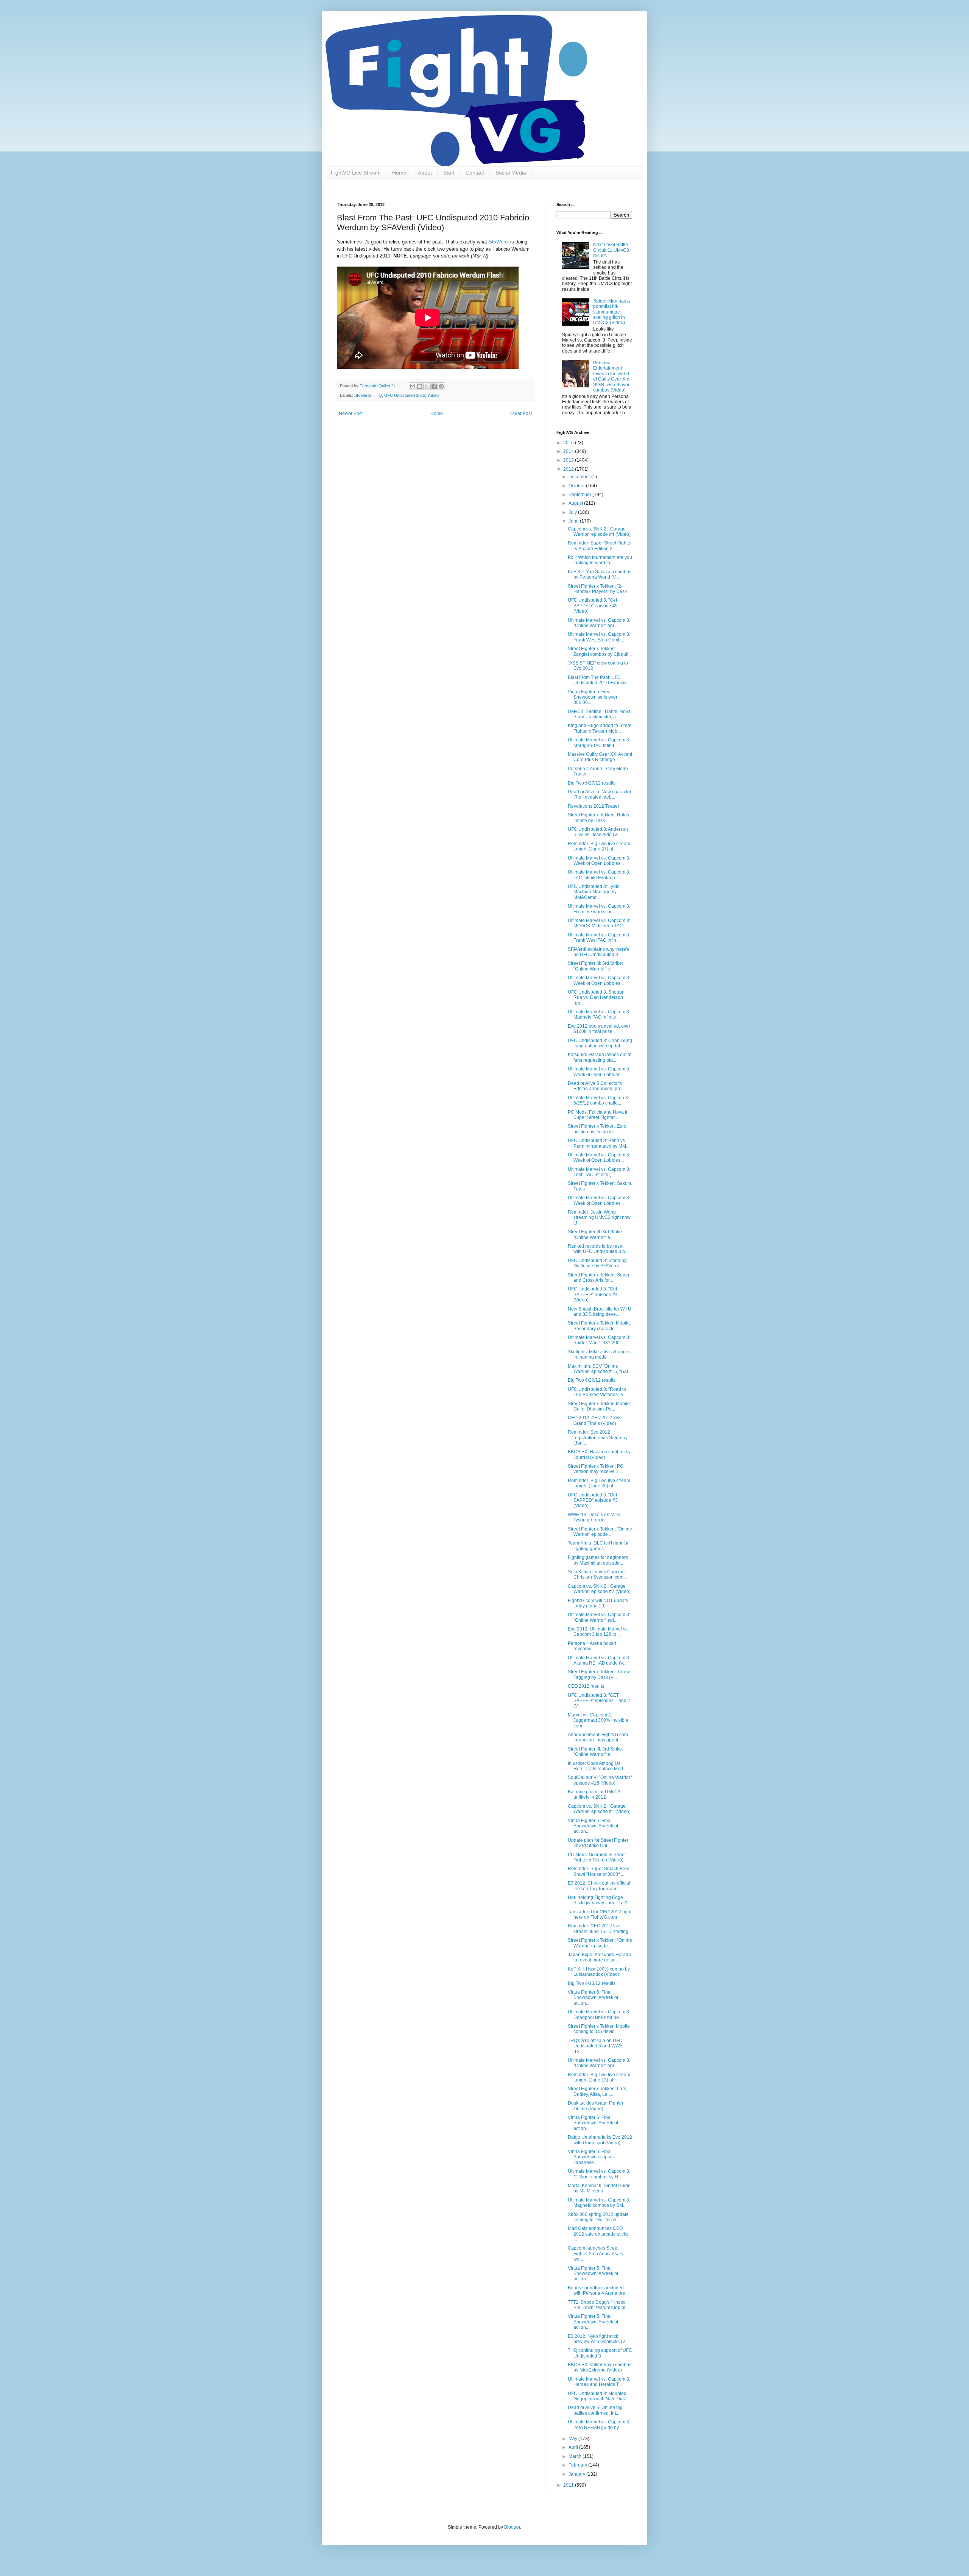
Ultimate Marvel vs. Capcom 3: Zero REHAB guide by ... (599, 2425)
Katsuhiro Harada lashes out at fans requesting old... (600, 1057)
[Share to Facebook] (434, 386)
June (574, 521)
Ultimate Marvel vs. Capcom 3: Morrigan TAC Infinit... (599, 743)
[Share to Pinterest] (441, 386)
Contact (475, 173)
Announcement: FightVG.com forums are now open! (598, 1737)
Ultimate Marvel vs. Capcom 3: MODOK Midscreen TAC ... (599, 923)
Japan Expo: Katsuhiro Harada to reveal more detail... (599, 1957)
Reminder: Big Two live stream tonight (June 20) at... (599, 1483)
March (576, 2456)
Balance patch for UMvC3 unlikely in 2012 (594, 1794)
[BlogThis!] (420, 386)
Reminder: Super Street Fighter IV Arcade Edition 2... (600, 546)
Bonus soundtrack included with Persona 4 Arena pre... (598, 2290)
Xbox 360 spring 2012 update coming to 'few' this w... (598, 2217)
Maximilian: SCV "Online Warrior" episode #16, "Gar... (600, 1369)
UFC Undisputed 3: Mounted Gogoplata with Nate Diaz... (599, 2396)
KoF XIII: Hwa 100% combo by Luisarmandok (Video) (599, 1972)
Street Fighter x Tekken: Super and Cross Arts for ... (599, 1278)
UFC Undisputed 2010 (405, 395)
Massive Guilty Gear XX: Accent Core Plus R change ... (600, 757)
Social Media (511, 173)
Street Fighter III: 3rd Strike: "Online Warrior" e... (595, 966)
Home (399, 173)
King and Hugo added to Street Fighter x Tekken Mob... (600, 728)
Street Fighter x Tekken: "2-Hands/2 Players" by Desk (597, 589)
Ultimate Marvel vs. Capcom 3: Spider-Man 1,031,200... (599, 1340)
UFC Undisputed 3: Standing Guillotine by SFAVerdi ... (597, 1263)
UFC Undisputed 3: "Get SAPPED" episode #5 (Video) (593, 606)
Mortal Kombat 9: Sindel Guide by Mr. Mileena (599, 2188)
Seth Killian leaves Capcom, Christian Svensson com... (597, 1574)
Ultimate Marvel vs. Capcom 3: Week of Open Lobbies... (599, 861)
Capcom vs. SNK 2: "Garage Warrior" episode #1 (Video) (599, 1809)
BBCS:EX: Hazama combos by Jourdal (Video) (599, 1454)
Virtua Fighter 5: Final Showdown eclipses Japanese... (591, 2157)
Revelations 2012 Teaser (594, 806)
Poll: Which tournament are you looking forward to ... (600, 560)
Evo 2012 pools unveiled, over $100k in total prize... (599, 1029)
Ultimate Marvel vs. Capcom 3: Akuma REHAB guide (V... (599, 1660)
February (578, 2465)
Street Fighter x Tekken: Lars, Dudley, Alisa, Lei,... (597, 2091)
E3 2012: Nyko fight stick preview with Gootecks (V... (598, 2339)
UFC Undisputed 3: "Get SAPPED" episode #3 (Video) (593, 1500)
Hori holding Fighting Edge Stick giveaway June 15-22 (598, 1900)
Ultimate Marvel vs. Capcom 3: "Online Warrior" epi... (599, 623)
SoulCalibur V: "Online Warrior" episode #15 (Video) (600, 1780)
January (577, 2474)
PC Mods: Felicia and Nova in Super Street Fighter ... (598, 1115)
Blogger (512, 2527)
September (580, 495)
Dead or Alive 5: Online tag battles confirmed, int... (595, 2410)
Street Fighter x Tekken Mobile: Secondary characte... (599, 1326)
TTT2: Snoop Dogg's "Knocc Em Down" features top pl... (598, 2305)
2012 (569, 469)
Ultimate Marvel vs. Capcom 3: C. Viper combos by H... (599, 2174)
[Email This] (413, 386)
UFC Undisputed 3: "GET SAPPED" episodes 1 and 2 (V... (599, 1701)
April (574, 2447)
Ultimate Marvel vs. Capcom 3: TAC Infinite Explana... (599, 875)
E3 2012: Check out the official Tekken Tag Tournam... (599, 1886)
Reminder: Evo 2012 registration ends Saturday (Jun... (598, 1438)
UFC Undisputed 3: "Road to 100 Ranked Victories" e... (597, 1392)
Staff (449, 173)
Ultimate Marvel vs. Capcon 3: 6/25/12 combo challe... (598, 1100)
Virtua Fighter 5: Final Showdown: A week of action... (593, 1826)
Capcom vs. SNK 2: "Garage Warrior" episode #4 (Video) (599, 532)
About (425, 173)
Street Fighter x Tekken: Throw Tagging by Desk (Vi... (599, 1674)
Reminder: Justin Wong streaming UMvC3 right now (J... (599, 1218)
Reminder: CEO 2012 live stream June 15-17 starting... (600, 1928)
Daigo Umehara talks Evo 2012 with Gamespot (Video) (600, 2140)
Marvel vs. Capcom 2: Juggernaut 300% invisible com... (598, 1720)
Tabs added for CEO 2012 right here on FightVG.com (600, 1914)
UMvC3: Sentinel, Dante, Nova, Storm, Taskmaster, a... (600, 714)
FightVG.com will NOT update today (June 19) (598, 1603)
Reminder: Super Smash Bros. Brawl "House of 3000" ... (599, 1871)
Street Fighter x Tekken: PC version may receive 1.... (596, 1469)
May (573, 2439)
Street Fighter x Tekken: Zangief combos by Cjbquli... (600, 651)
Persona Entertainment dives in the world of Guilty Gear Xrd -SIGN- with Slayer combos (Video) (613, 376)
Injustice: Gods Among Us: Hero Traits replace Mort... (597, 1766)
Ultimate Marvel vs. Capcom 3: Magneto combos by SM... (599, 2203)
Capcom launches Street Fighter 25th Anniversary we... (596, 2254)
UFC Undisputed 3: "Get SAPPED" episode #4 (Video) (593, 1294)
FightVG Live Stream (356, 173)
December (580, 477)
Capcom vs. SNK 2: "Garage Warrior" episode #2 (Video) (599, 1589)
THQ (377, 395)
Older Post (521, 413)
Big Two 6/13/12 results (592, 1983)
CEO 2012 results (586, 1686)
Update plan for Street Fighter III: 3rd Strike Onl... (598, 1843)
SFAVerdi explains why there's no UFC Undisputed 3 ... (598, 952)
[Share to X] (427, 386)
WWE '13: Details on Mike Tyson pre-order (594, 1517)
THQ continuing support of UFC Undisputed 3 (600, 2353)
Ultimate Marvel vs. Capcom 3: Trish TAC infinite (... (599, 1172)
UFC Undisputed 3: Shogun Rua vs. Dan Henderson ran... (596, 998)
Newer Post (351, 413)
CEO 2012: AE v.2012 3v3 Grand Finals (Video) (594, 1420)
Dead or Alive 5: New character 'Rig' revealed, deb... (600, 794)
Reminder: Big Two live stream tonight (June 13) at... (599, 2077)
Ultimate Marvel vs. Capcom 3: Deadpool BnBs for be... (599, 2014)
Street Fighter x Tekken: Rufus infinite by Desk (598, 818)
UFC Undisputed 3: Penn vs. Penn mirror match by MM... (599, 1143)
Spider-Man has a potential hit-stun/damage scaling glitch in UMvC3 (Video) (611, 312)
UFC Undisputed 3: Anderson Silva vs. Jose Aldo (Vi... (598, 832)
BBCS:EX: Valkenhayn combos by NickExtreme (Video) (600, 2367)
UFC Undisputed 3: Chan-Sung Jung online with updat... (600, 1043)
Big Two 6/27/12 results (592, 783)
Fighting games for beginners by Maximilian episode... (598, 1560)
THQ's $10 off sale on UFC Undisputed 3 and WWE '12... (595, 2046)
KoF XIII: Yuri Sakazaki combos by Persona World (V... (600, 574)
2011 (569, 2485)
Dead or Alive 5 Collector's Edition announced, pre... (596, 1086)
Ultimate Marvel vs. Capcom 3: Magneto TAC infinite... (599, 1014)
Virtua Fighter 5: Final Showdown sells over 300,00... (593, 697)
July (573, 512)
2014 (569, 451)
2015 (569, 443)
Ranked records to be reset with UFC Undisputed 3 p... (598, 1249)
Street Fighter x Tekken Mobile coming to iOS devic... (599, 2029)
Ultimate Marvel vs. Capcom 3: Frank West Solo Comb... (599, 637)
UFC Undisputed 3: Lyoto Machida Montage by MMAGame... (594, 892)
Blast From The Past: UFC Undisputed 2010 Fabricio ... (600, 680)
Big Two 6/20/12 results (592, 1380)
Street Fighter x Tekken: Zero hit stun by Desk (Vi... (597, 1129)
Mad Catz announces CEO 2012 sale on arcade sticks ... (598, 2234)
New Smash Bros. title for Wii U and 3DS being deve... (600, 1312)
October (577, 486)
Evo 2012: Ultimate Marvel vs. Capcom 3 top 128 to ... (598, 1632)
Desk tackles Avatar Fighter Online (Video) (596, 2106)
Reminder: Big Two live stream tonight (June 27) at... (599, 846)
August (576, 503)
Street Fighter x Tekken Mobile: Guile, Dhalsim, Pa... (599, 1406)
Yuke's (433, 395)
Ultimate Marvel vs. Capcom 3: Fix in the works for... (599, 909)
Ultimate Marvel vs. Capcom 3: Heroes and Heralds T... (599, 2382)
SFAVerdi (499, 242)
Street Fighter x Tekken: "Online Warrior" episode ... (600, 1532)
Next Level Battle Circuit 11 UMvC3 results (611, 250)
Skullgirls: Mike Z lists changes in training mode (599, 1354)
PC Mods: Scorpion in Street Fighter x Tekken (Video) (597, 1857)
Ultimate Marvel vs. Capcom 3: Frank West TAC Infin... (599, 938)
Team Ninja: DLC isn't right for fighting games (598, 1546)
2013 (569, 460)
